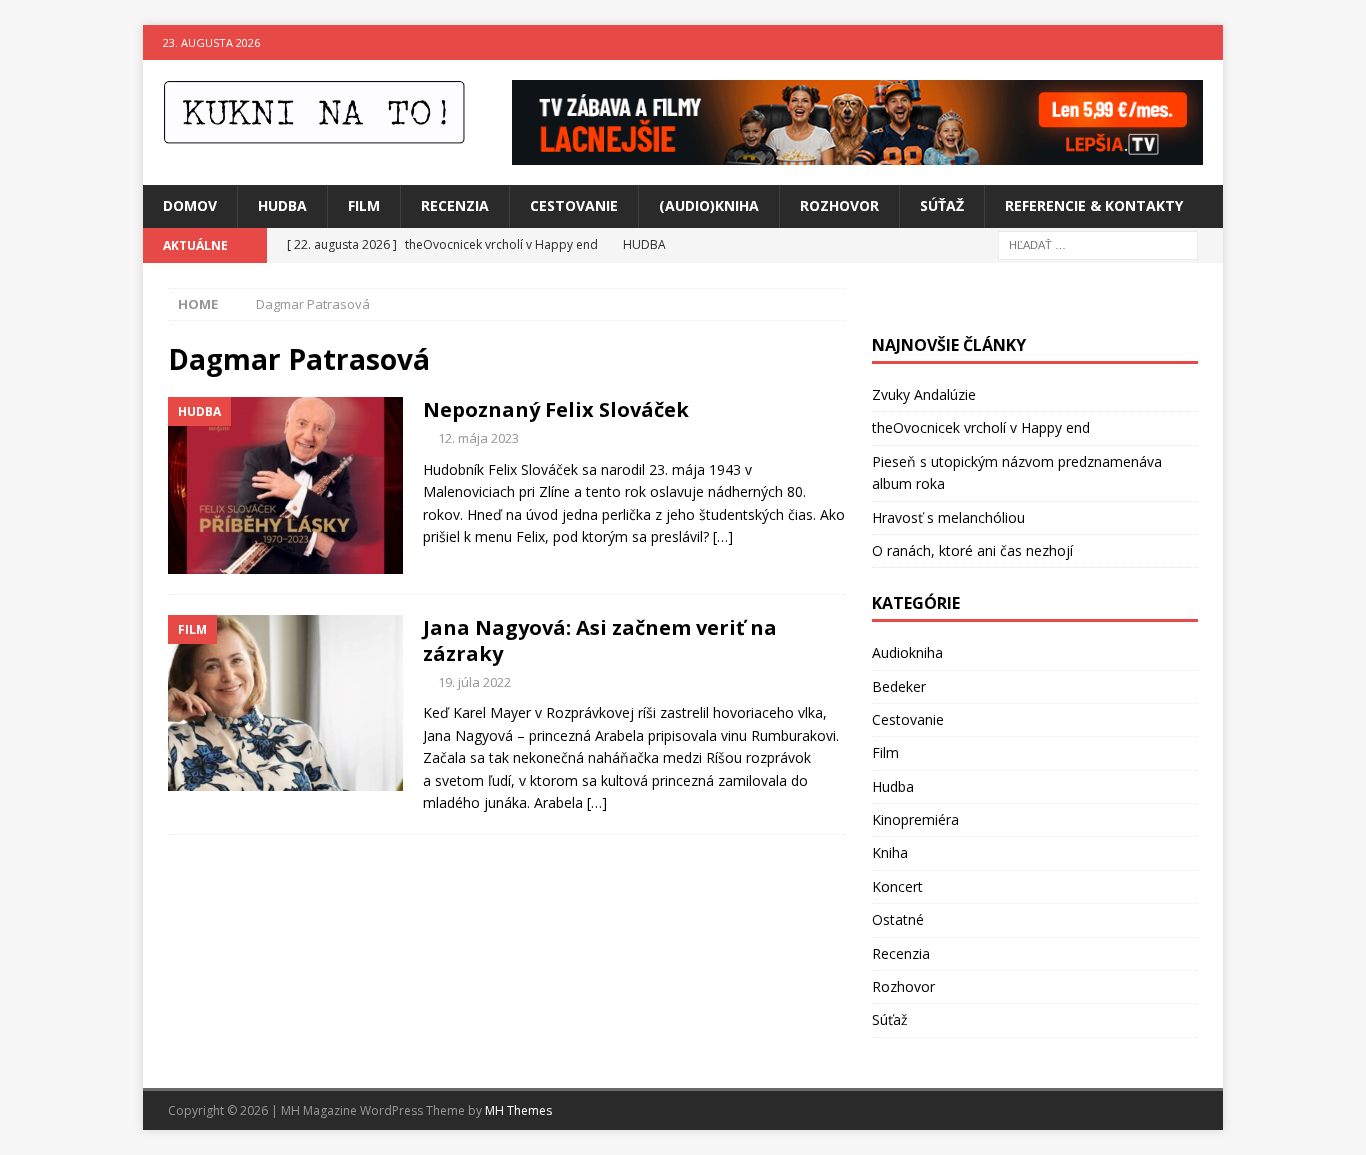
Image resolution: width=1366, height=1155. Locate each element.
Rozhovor (839, 205)
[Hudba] (285, 485)
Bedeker (899, 686)
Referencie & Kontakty (1094, 205)
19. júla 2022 (474, 682)
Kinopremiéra (915, 819)
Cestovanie (574, 205)
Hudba (282, 205)
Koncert (897, 886)
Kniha (890, 852)
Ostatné (898, 919)
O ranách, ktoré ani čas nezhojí (972, 550)
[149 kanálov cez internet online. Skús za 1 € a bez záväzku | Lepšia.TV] (857, 153)
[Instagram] (1205, 42)
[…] (723, 536)
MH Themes (518, 1110)
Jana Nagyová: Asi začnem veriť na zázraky (600, 640)
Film (364, 205)
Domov (190, 205)
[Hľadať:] (1098, 243)
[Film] (285, 703)
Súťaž (942, 205)
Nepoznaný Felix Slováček (556, 409)
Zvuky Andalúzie (924, 394)
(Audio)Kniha (709, 205)
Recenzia (455, 205)
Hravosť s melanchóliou (948, 517)
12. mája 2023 (478, 438)
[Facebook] (1166, 42)
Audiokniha (907, 652)
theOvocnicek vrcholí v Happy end (981, 427)
